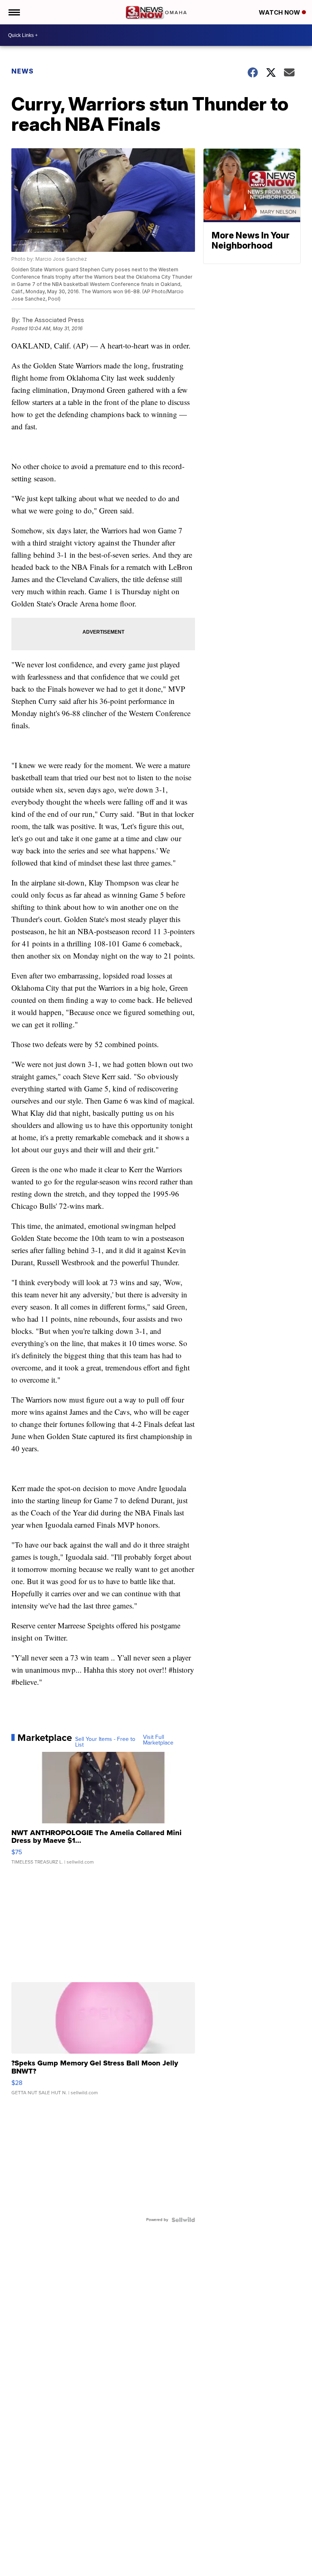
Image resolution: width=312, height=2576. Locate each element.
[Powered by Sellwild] (183, 2220)
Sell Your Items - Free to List (105, 1742)
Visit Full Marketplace (158, 1740)
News (23, 71)
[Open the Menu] (14, 12)
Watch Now (280, 12)
